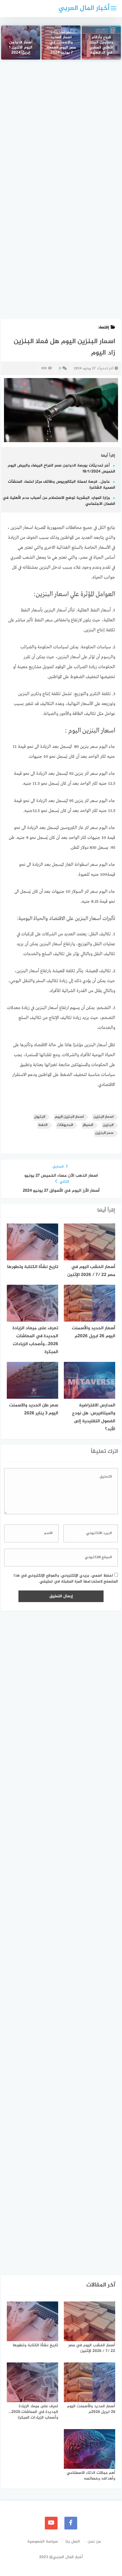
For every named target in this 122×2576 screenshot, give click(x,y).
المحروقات (65, 1125)
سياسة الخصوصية (43, 2542)
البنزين (108, 1125)
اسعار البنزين (103, 1117)
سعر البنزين (104, 1133)
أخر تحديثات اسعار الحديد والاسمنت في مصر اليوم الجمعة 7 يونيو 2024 (61, 43)
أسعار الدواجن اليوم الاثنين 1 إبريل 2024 (21, 48)
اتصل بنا (73, 2542)
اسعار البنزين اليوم (69, 1117)
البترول (40, 1117)
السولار (88, 1125)
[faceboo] (71, 2523)
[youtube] (51, 2523)
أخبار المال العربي (84, 8)
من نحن (94, 2542)
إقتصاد (104, 327)
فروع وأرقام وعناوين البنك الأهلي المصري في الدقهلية (101, 45)
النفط (43, 1125)
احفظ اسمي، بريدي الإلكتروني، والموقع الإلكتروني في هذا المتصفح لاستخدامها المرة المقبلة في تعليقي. (66, 1579)
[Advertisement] (61, 131)
